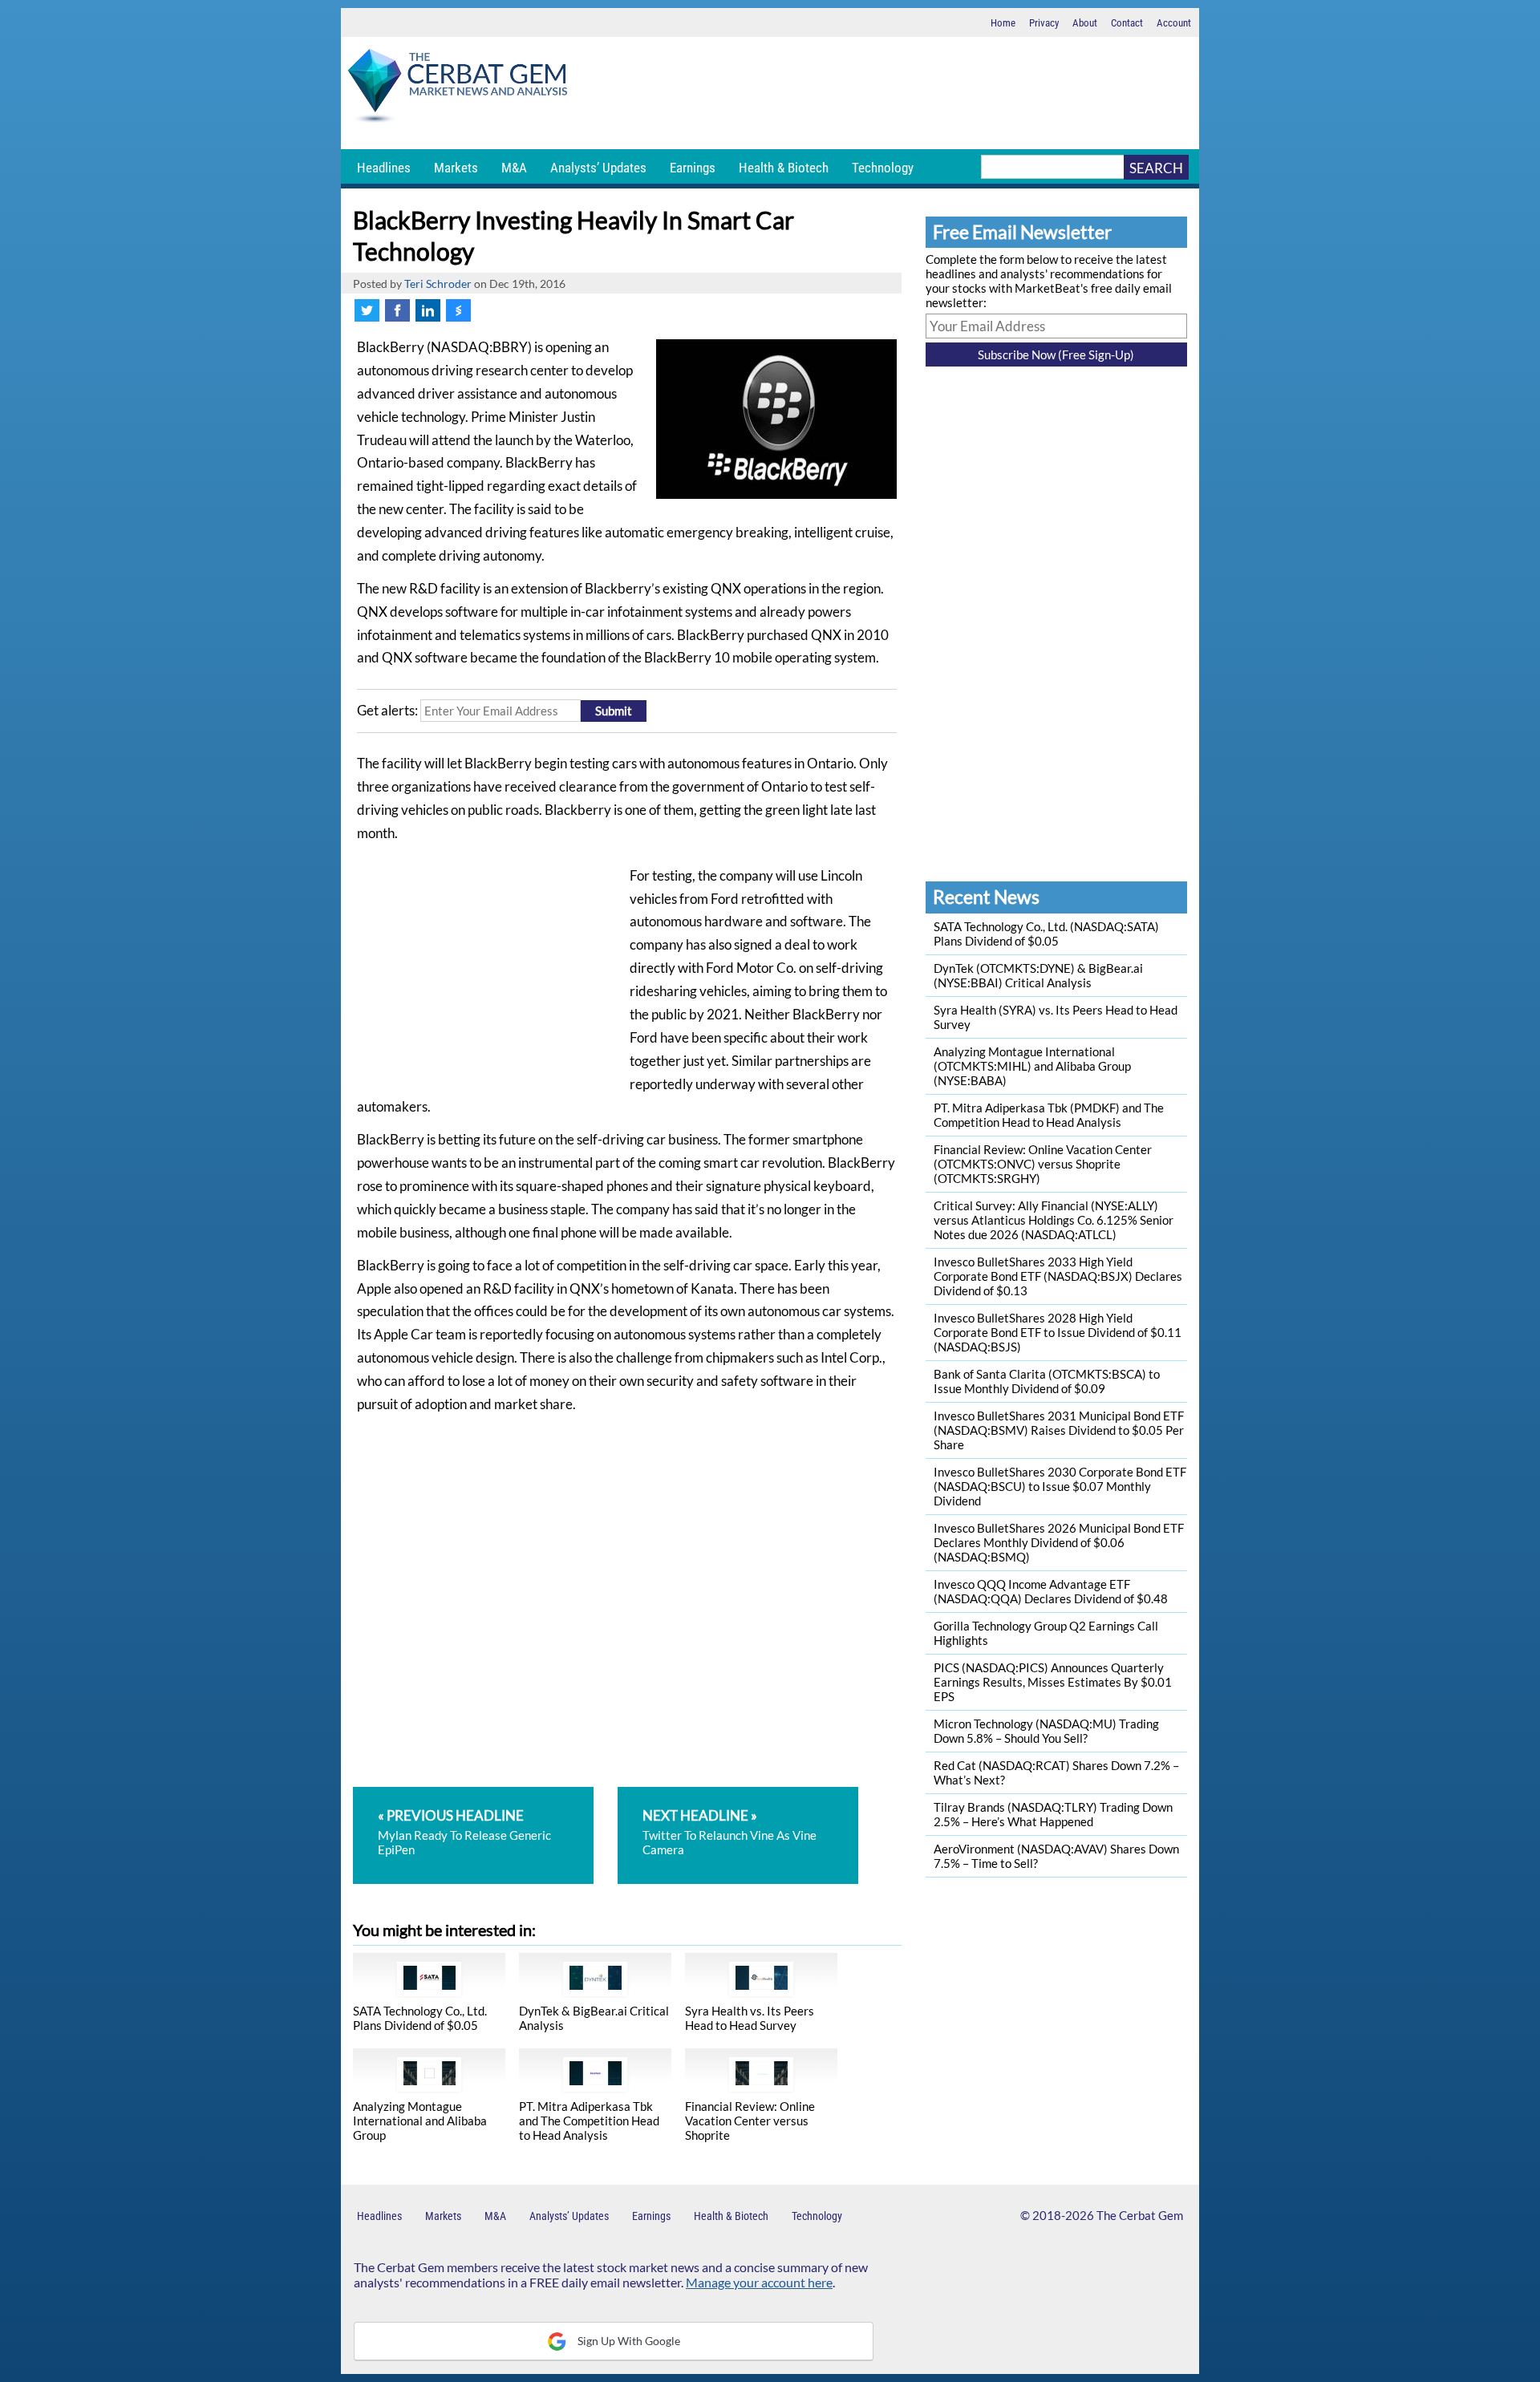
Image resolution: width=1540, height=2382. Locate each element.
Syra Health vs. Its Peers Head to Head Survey (750, 2018)
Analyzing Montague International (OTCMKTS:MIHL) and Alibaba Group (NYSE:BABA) (1032, 1066)
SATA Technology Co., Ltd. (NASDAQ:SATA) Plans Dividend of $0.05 (1046, 934)
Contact (1127, 23)
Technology (883, 168)
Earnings (693, 168)
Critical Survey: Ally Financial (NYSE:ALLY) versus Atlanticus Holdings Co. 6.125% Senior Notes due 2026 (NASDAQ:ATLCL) (1054, 1220)
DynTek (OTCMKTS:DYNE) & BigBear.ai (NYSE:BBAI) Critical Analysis (1038, 975)
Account (1174, 23)
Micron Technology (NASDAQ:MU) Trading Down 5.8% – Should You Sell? (1046, 1731)
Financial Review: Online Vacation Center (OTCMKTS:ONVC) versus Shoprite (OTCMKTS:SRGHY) (1043, 1164)
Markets (456, 168)
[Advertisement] (886, 93)
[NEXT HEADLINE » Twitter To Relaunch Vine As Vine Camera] (738, 1794)
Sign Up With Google (628, 2341)
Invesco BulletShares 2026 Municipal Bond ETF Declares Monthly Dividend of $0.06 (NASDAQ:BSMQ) (1059, 1542)
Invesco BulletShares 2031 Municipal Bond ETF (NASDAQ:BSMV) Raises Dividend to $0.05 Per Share (1059, 1430)
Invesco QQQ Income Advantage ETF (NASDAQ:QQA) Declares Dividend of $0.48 (1051, 1591)
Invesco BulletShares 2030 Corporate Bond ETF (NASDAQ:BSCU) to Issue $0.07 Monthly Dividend (1060, 1486)
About (1085, 23)
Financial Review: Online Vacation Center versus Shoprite (750, 2121)
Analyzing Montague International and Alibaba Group (420, 2121)
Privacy (1044, 23)
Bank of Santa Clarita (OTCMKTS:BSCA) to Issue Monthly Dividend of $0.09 (1047, 1381)
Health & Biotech (784, 168)
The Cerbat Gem (1140, 2215)
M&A (514, 168)
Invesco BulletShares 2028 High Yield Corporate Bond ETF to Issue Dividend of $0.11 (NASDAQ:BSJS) (1058, 1332)
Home (1003, 23)
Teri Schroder (438, 284)
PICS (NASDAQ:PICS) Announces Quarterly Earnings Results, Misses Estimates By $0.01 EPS (1053, 1682)
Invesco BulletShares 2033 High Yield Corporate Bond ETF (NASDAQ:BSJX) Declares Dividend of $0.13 (1058, 1276)
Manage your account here (759, 2282)
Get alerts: (387, 711)
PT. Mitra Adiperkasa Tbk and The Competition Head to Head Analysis (589, 2121)
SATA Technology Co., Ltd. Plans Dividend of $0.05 (420, 2018)
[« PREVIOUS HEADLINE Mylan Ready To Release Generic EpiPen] (484, 1794)
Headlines (384, 168)
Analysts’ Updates (598, 168)
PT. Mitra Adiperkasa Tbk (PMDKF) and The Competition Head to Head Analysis (1049, 1115)
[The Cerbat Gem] (457, 89)
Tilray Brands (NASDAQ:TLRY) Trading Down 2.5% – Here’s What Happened (1053, 1814)
